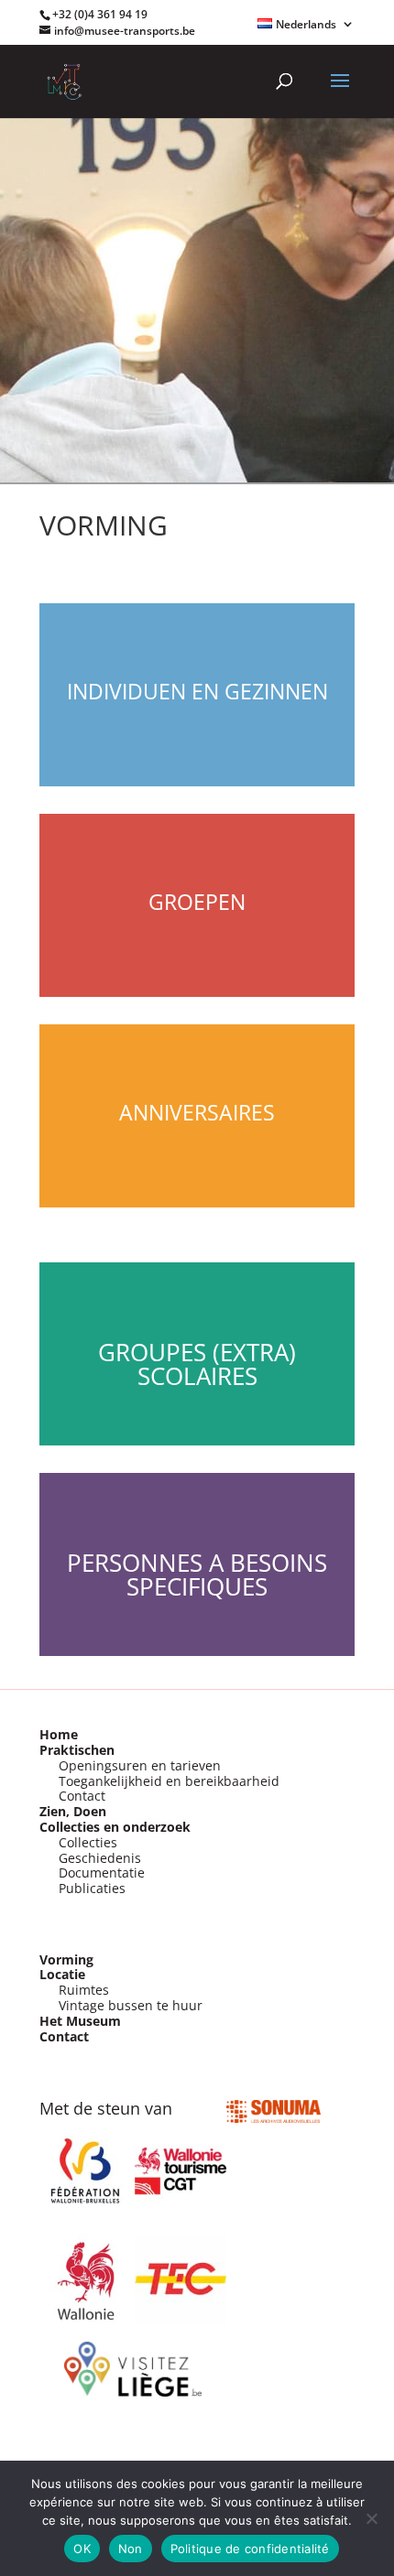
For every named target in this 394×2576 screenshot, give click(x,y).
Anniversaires (197, 1112)
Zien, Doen (73, 1811)
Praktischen (77, 1750)
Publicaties (92, 1888)
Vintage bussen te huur (131, 2005)
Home (59, 1734)
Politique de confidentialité (250, 2549)
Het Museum (80, 2021)
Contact (82, 1796)
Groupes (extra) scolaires (197, 1364)
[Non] (371, 2518)
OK (82, 2549)
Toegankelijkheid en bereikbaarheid (169, 1781)
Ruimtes (84, 1990)
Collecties (88, 1842)
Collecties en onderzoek (115, 1827)
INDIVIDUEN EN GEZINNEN (197, 691)
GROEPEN (197, 902)
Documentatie (102, 1872)
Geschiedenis (100, 1858)
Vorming (66, 1959)
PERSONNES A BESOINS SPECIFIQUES (197, 1575)
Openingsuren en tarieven (140, 1765)
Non (131, 2549)
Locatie (62, 1974)
